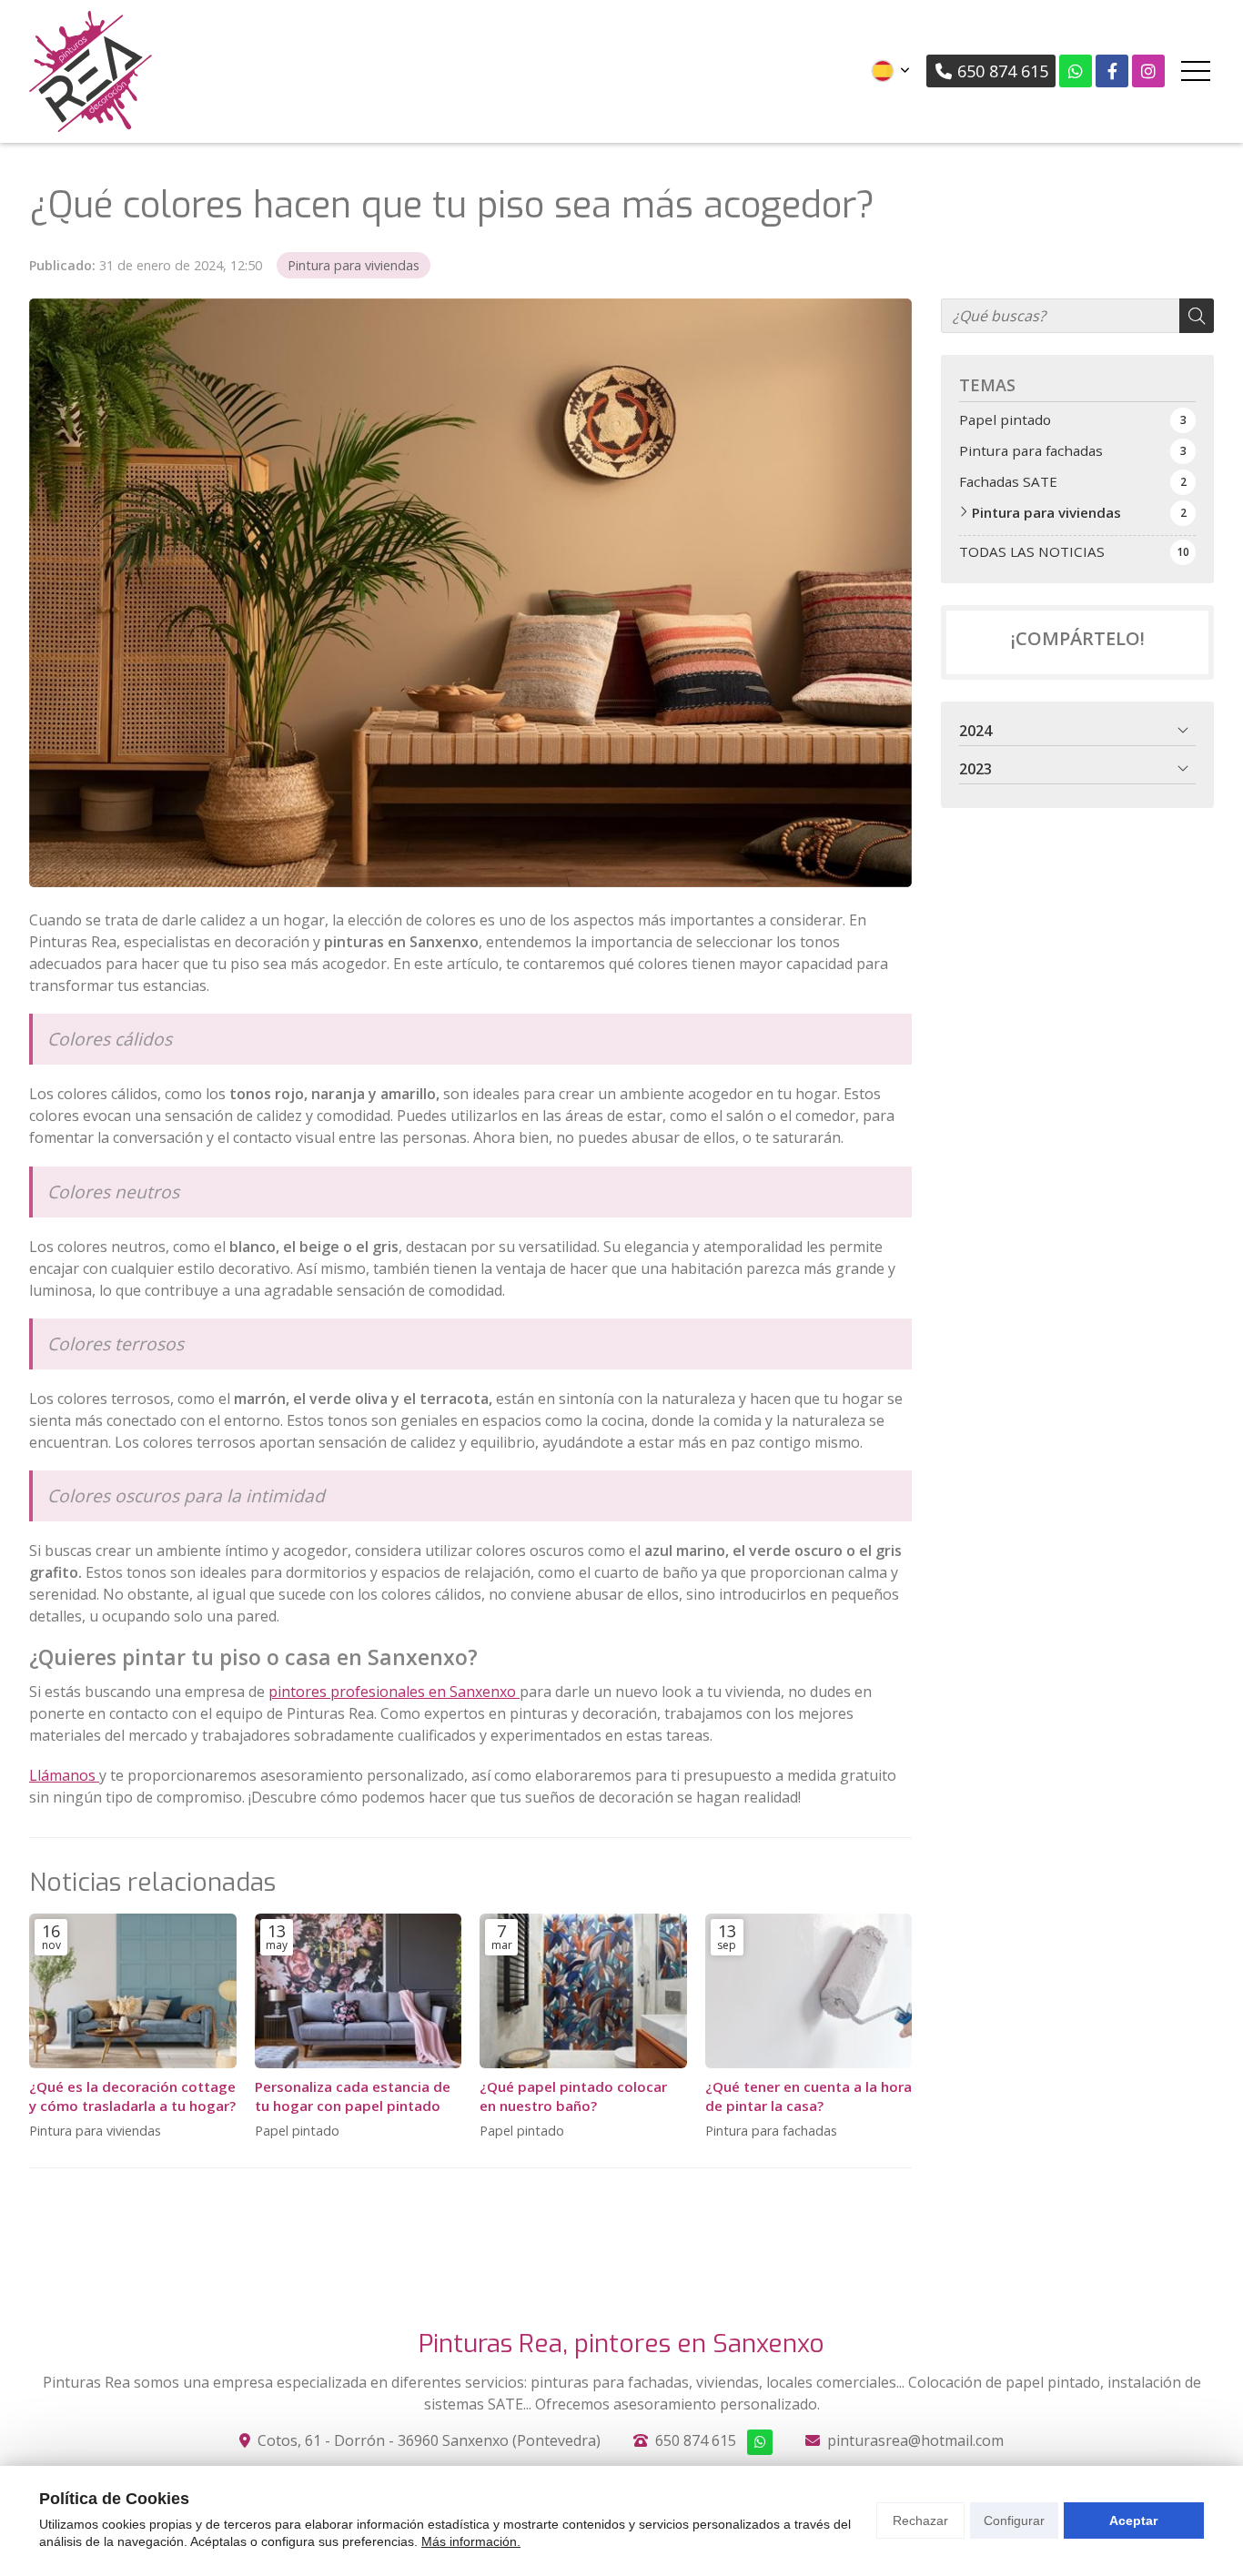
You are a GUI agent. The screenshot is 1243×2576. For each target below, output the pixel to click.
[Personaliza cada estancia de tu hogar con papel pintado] (359, 1991)
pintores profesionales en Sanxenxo (394, 1692)
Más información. (471, 2541)
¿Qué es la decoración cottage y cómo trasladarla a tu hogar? (132, 2096)
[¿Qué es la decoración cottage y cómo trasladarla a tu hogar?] (133, 1991)
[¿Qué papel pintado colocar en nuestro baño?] (583, 1991)
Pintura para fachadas (771, 2131)
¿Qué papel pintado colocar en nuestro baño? (573, 2096)
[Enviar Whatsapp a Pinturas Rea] (1076, 71)
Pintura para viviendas (354, 265)
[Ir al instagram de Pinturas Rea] (1148, 71)
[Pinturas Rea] (91, 71)
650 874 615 (696, 2440)
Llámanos (64, 1775)
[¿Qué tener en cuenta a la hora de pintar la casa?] (809, 1991)
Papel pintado (297, 2131)
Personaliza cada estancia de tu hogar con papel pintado (353, 2096)
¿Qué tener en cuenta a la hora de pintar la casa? (808, 2096)
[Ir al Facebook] (1112, 71)
